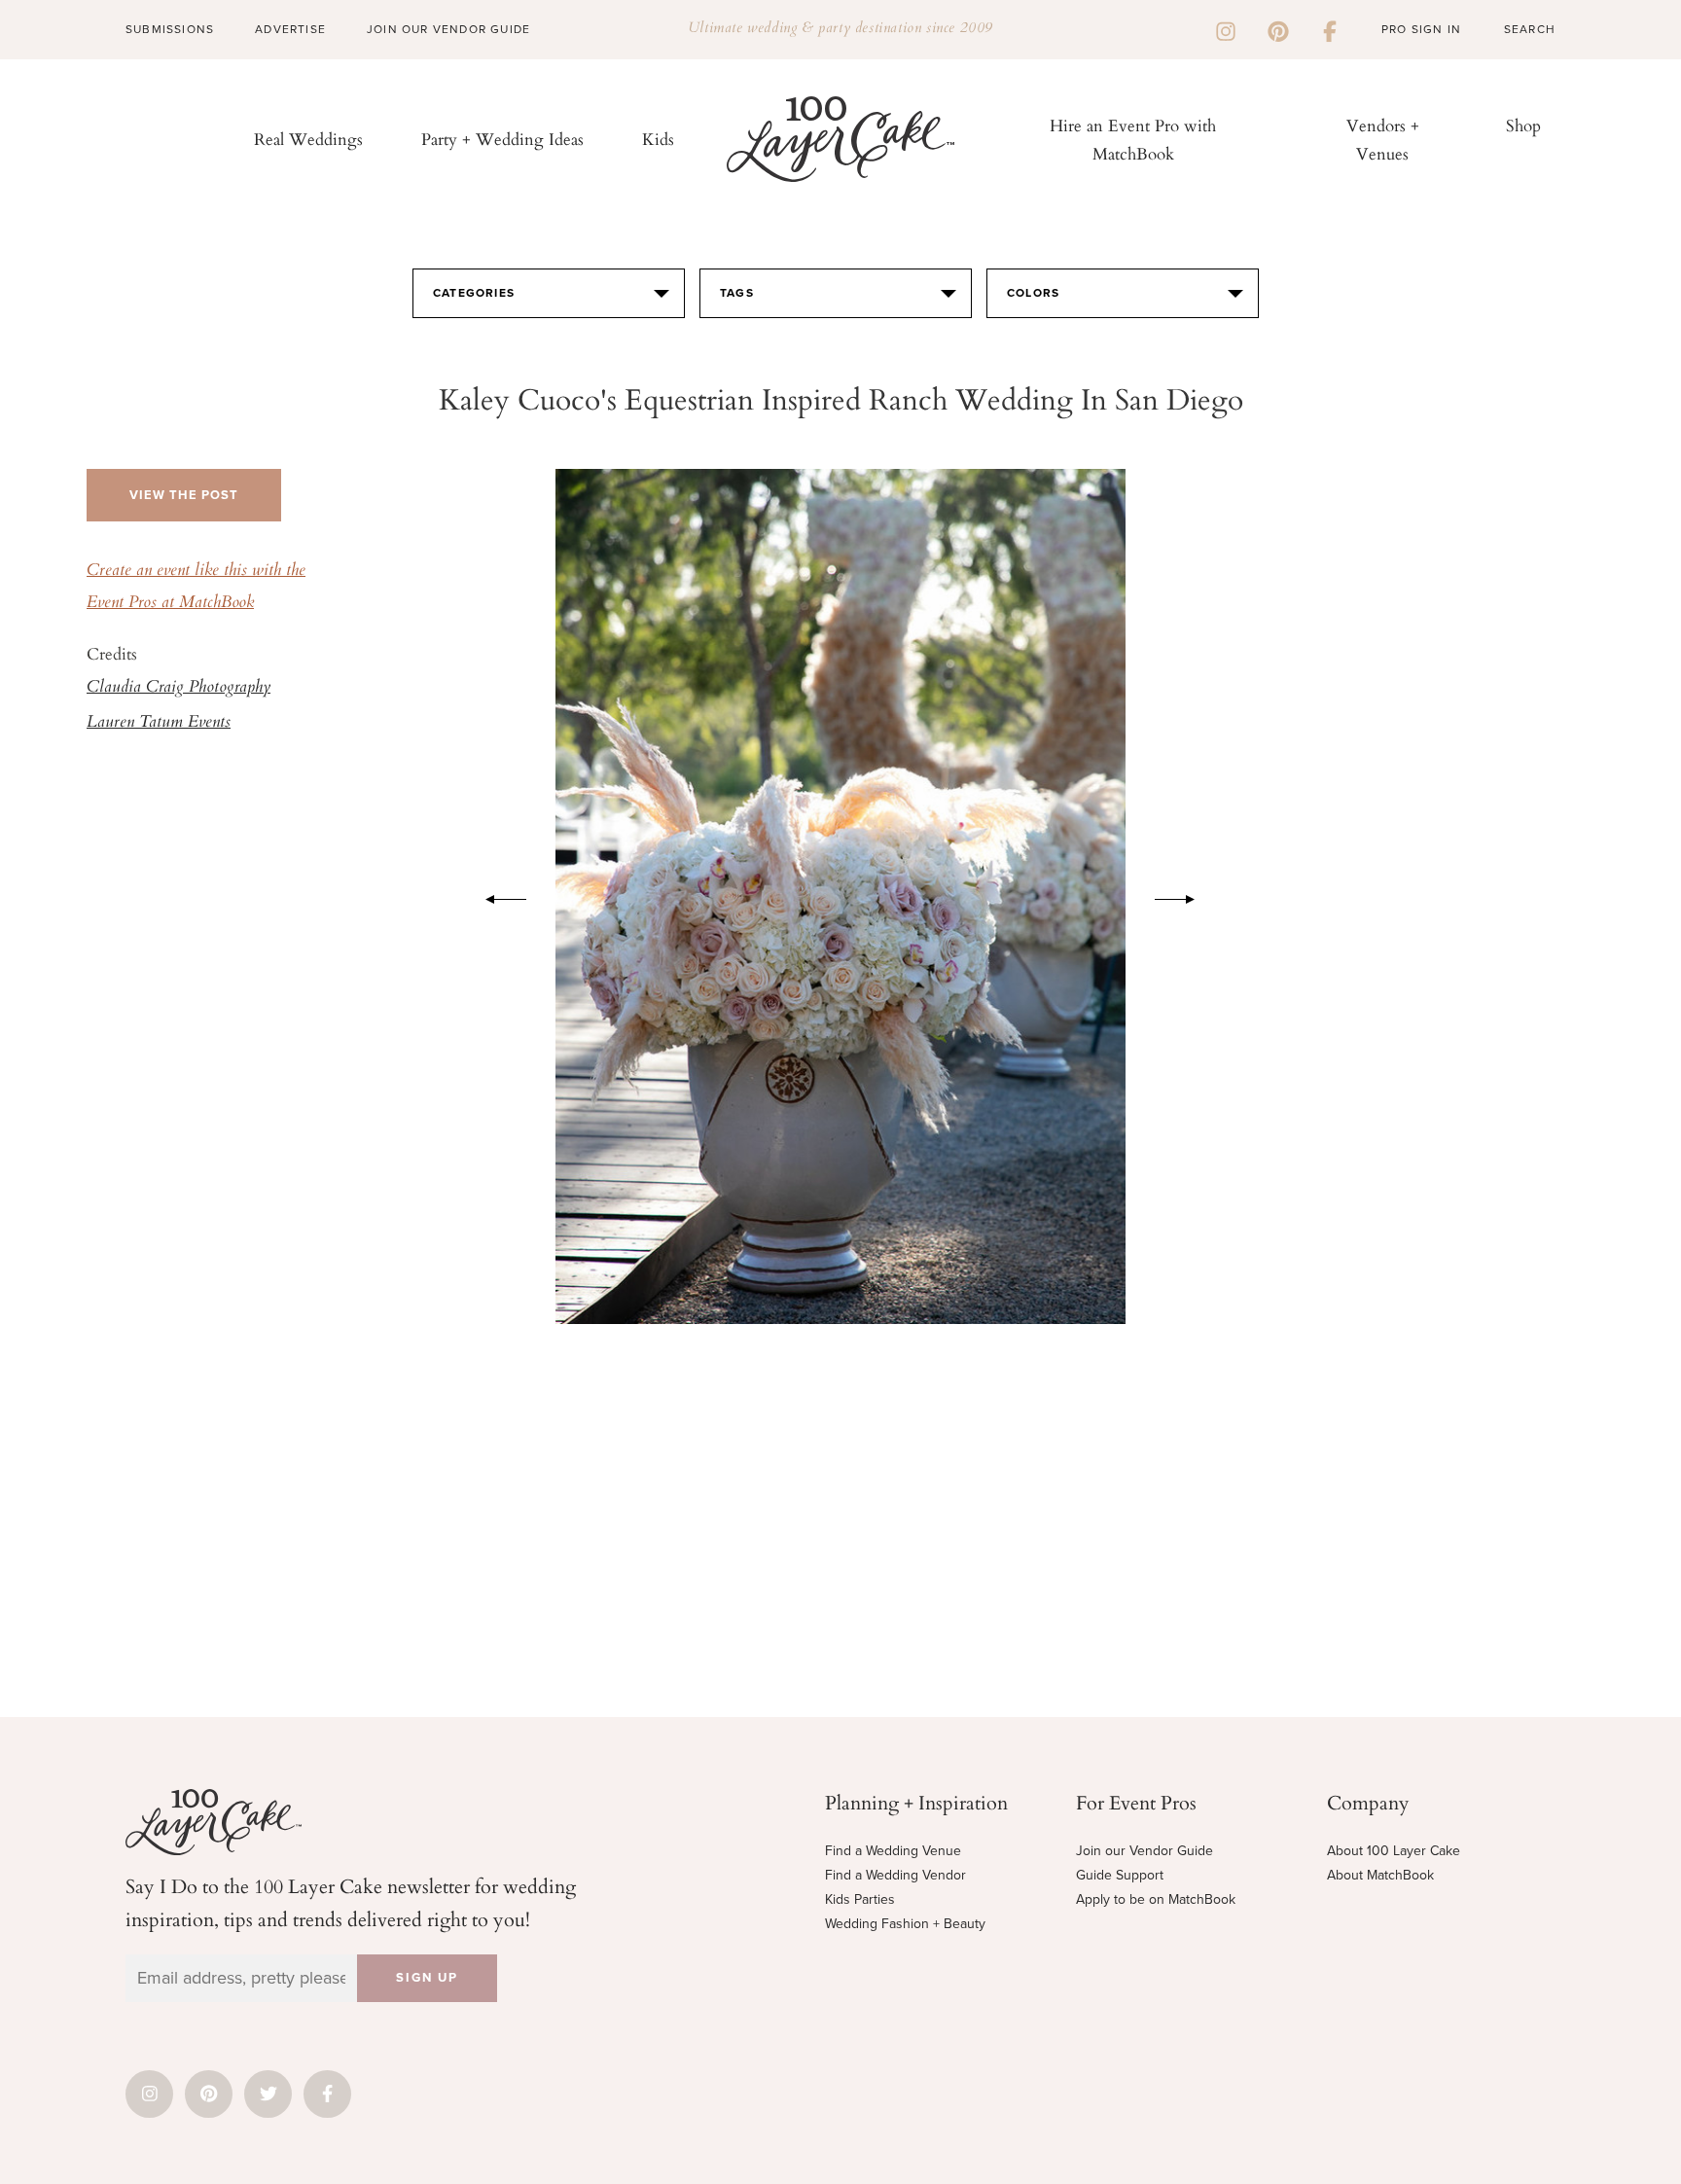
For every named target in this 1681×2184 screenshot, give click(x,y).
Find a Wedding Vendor (895, 1875)
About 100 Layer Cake (1394, 1851)
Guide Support (1120, 1875)
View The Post (184, 495)
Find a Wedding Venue (893, 1851)
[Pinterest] (1278, 29)
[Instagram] (1226, 29)
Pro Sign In (1421, 29)
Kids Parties (860, 1899)
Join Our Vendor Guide (448, 29)
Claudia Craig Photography (179, 688)
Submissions (170, 29)
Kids (658, 139)
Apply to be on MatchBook (1156, 1899)
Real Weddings (308, 139)
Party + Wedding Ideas (502, 139)
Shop (1523, 125)
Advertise (290, 29)
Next (1185, 896)
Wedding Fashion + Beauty (905, 1924)
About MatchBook (1380, 1875)
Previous (496, 896)
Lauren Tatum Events (159, 723)
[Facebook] (1330, 29)
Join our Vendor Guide (1145, 1851)
